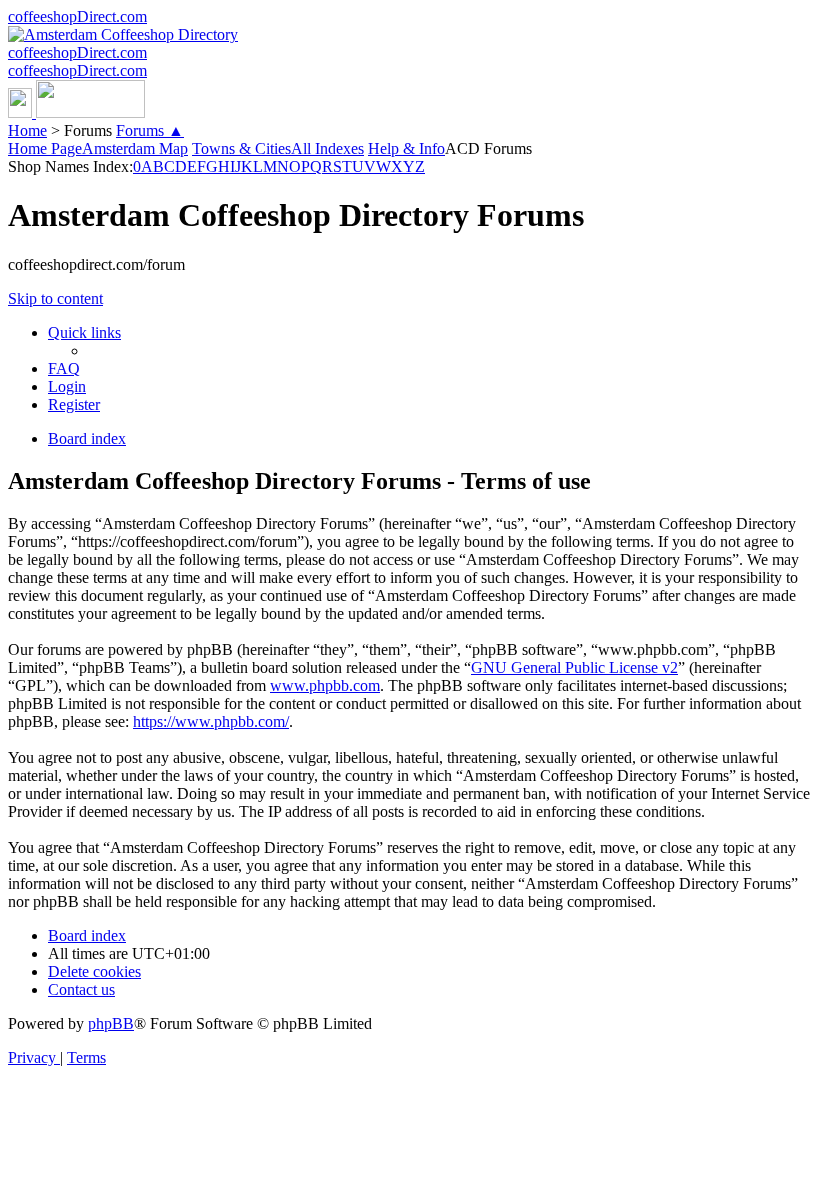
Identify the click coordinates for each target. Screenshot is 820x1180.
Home (27, 130)
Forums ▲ (150, 130)
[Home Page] (76, 112)
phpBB (111, 1023)
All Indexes (327, 148)
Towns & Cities (241, 148)
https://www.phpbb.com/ (211, 721)
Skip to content (55, 298)
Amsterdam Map (135, 148)
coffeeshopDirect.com (77, 16)
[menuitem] (64, 368)
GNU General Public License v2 (574, 667)
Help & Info (406, 148)
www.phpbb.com (325, 685)
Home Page (45, 148)
